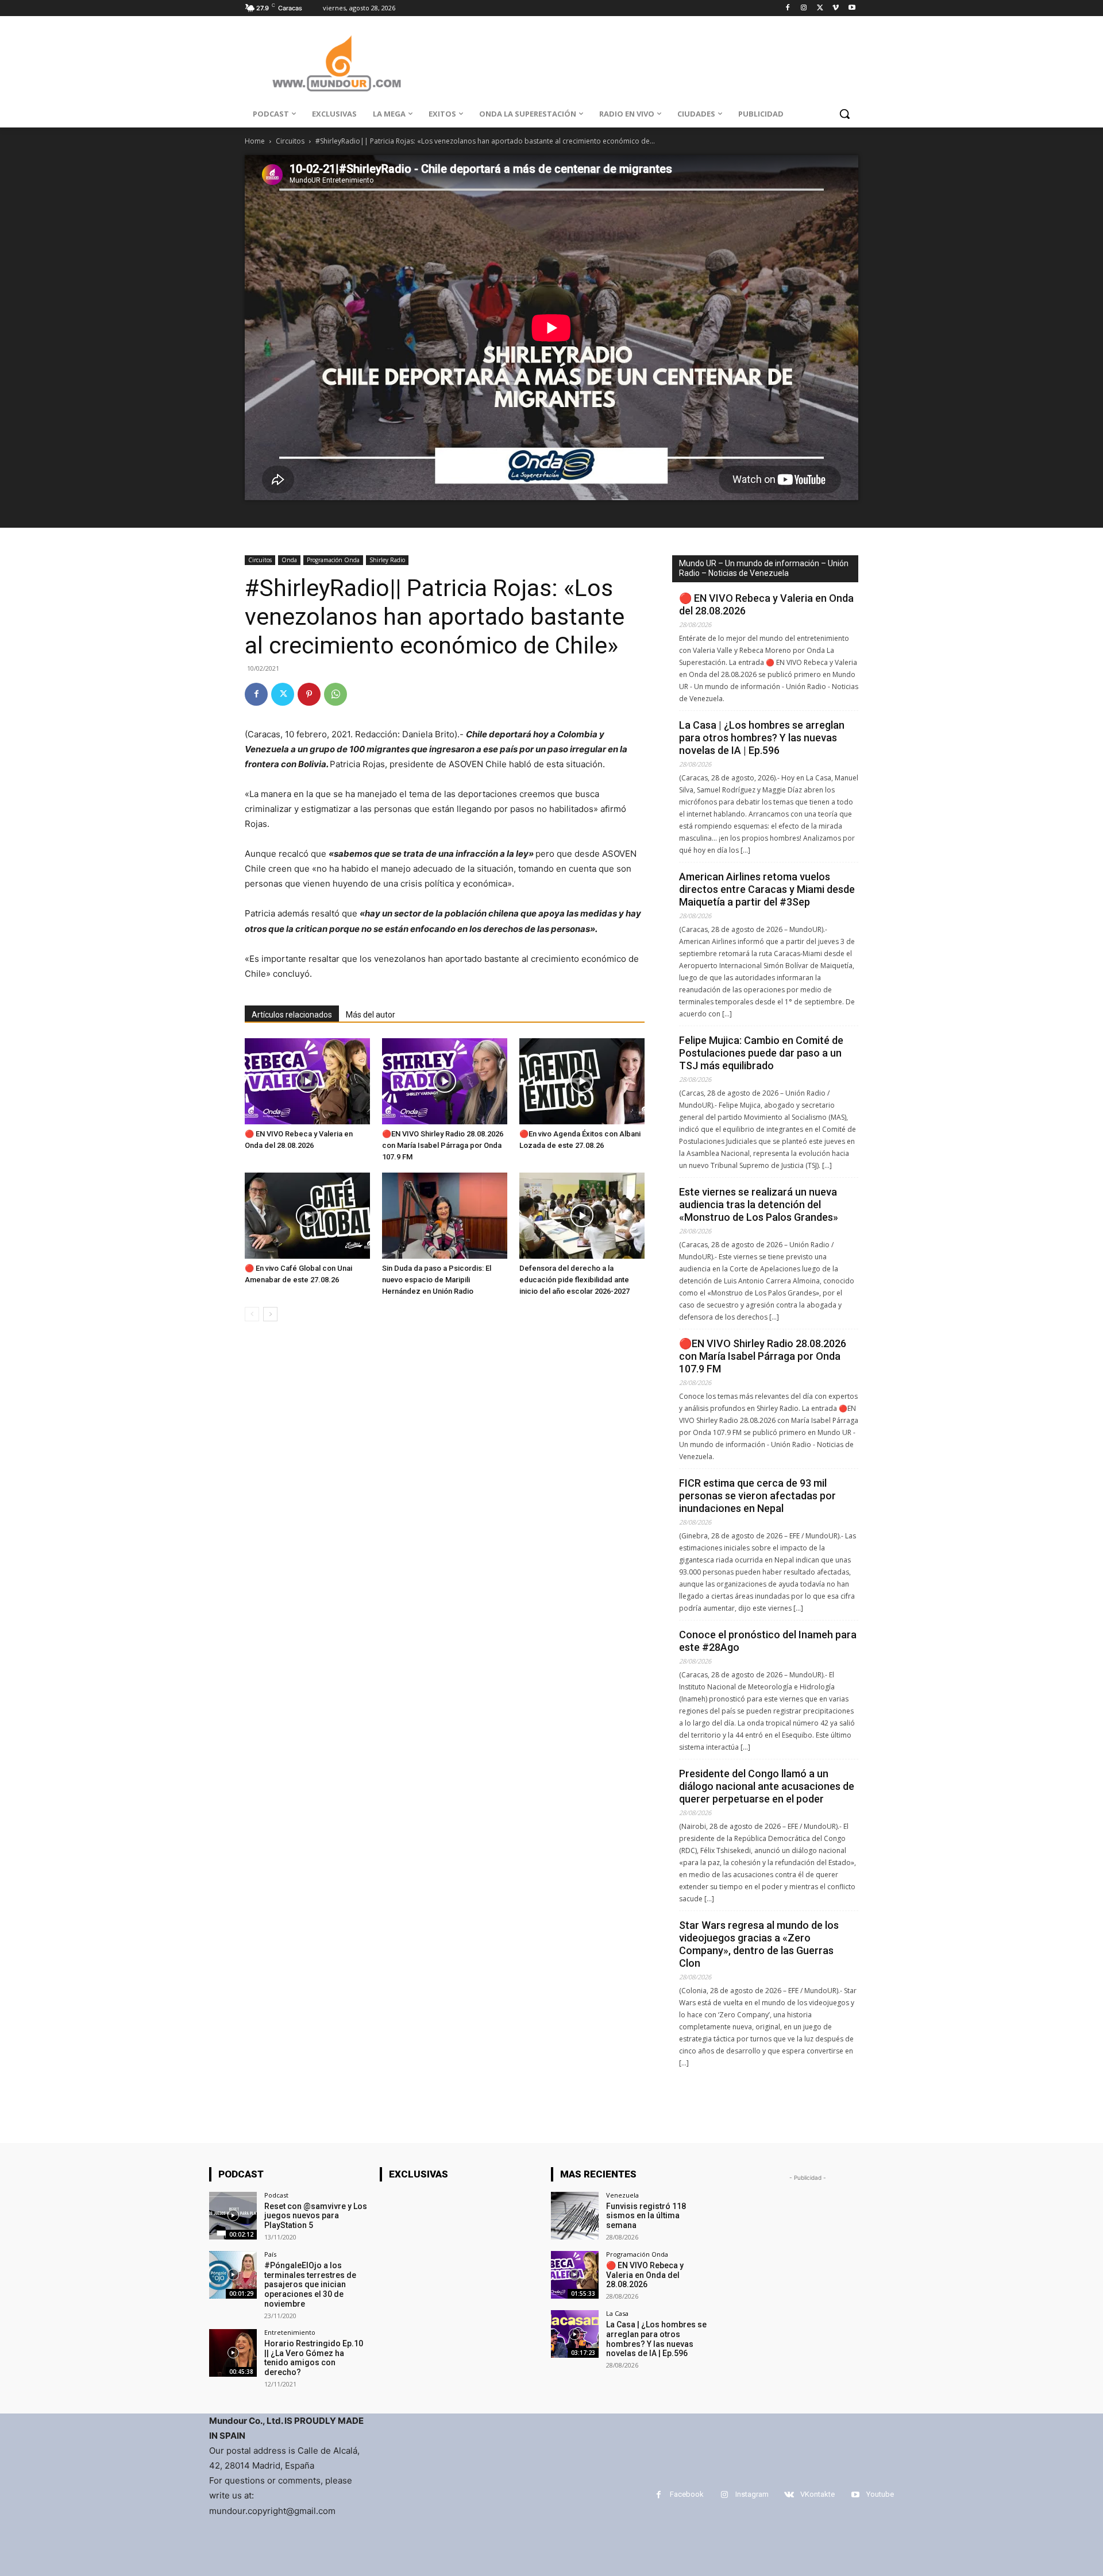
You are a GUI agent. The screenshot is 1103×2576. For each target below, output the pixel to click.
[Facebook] (788, 8)
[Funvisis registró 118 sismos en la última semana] (575, 2216)
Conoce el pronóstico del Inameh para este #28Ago (768, 1641)
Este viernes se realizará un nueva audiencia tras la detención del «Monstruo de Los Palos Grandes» (759, 1204)
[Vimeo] (836, 8)
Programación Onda (333, 560)
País (270, 2254)
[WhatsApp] (335, 694)
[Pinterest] (309, 694)
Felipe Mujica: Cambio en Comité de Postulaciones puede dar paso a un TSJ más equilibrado (761, 1053)
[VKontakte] (789, 2495)
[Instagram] (804, 8)
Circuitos (290, 141)
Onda (289, 560)
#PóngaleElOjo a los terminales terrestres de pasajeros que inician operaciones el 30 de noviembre (310, 2285)
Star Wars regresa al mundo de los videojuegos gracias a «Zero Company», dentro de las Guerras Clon (759, 1944)
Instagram (752, 2494)
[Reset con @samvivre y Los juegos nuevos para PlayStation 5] (233, 2216)
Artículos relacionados (292, 1015)
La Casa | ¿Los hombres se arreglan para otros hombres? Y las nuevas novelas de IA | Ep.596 (762, 738)
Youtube (880, 2494)
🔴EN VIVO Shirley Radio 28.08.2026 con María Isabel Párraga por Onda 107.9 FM (443, 1145)
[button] (844, 114)
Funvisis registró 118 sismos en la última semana (646, 2216)
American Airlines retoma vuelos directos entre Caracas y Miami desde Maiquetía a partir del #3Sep (767, 889)
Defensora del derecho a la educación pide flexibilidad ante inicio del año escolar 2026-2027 (574, 1280)
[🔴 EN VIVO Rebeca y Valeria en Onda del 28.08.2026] (307, 1081)
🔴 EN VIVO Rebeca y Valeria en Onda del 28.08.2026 (766, 604)
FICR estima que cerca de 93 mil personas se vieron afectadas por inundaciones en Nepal (757, 1496)
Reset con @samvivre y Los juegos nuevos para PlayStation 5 (316, 2216)
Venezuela (622, 2195)
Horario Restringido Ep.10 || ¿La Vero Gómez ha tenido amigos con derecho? (314, 2358)
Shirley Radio (387, 560)
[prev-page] (252, 1314)
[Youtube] (852, 8)
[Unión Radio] (337, 63)
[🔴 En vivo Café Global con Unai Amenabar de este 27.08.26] (307, 1216)
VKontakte (817, 2494)
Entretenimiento (290, 2332)
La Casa (617, 2313)
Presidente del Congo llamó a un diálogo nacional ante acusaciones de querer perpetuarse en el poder (767, 1786)
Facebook (687, 2494)
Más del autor (371, 1015)
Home (255, 141)
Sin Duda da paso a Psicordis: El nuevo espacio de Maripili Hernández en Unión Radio (437, 1280)
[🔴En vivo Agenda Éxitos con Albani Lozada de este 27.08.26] (582, 1081)
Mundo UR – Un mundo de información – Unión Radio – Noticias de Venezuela (764, 568)
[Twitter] (820, 8)
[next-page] (270, 1314)
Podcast (276, 2195)
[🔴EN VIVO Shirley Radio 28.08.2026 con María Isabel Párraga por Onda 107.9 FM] (445, 1081)
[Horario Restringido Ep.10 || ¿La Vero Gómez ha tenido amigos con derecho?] (233, 2353)
